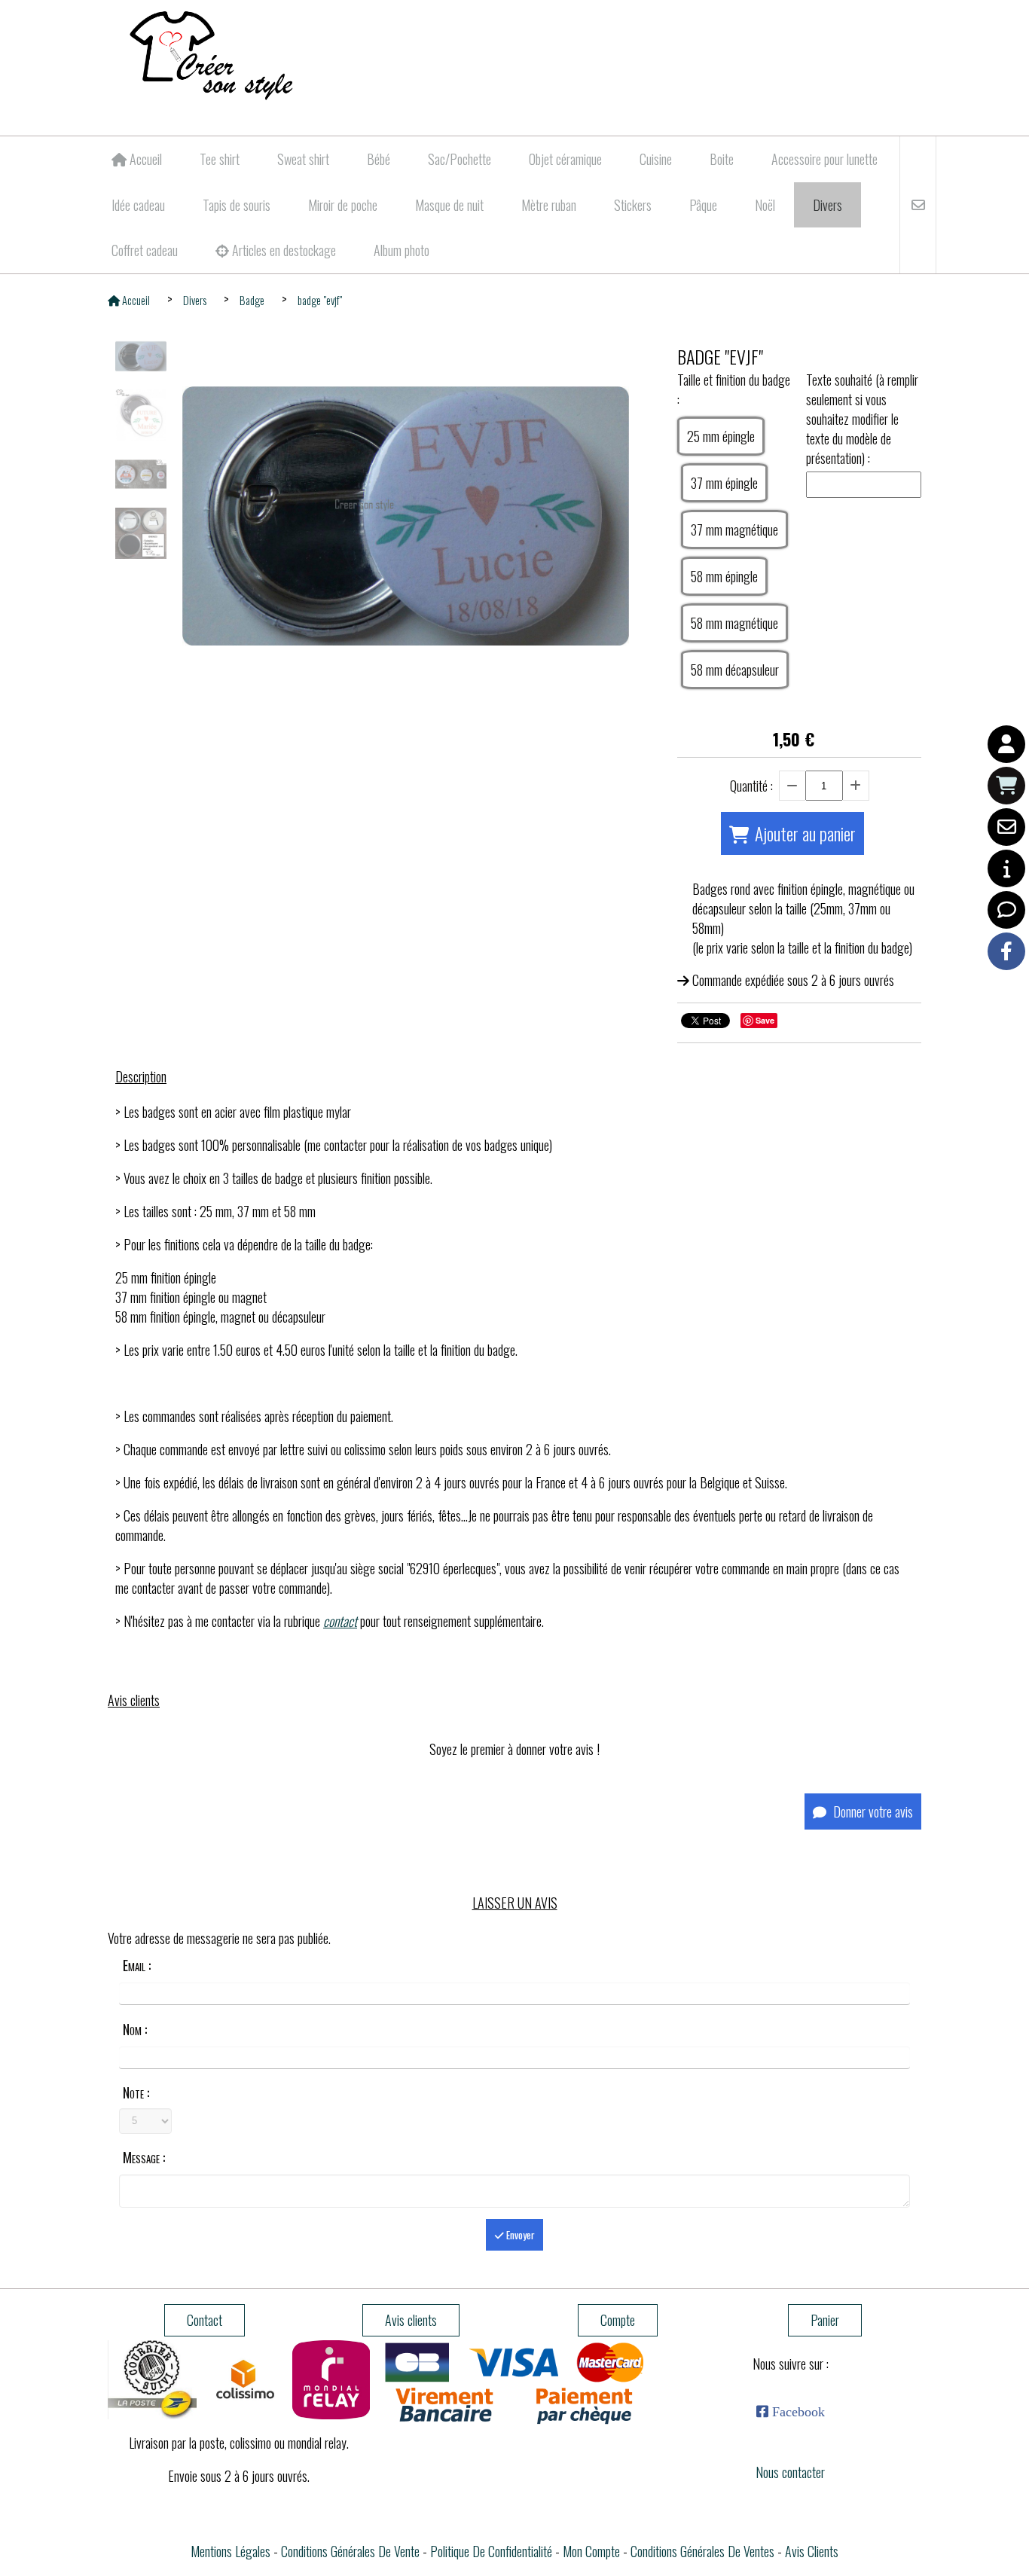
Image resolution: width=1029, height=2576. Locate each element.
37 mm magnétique (734, 530)
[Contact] (1006, 827)
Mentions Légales (231, 2551)
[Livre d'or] (1006, 910)
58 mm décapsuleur (735, 670)
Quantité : (751, 786)
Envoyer (519, 2235)
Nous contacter (790, 2472)
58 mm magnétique (734, 623)
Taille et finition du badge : (734, 389)
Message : (144, 2157)
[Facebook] (1006, 951)
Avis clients (812, 2551)
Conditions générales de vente (350, 2551)
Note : (136, 2092)
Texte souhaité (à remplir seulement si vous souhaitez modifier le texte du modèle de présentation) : (862, 419)
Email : (137, 1965)
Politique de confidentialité (491, 2551)
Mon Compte (591, 2551)
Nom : (135, 2029)
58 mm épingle (724, 576)
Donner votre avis (872, 1811)
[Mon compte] (1006, 744)
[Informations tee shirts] (1006, 868)
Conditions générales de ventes (702, 2551)
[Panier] (1006, 786)
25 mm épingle (721, 436)
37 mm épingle (724, 483)
